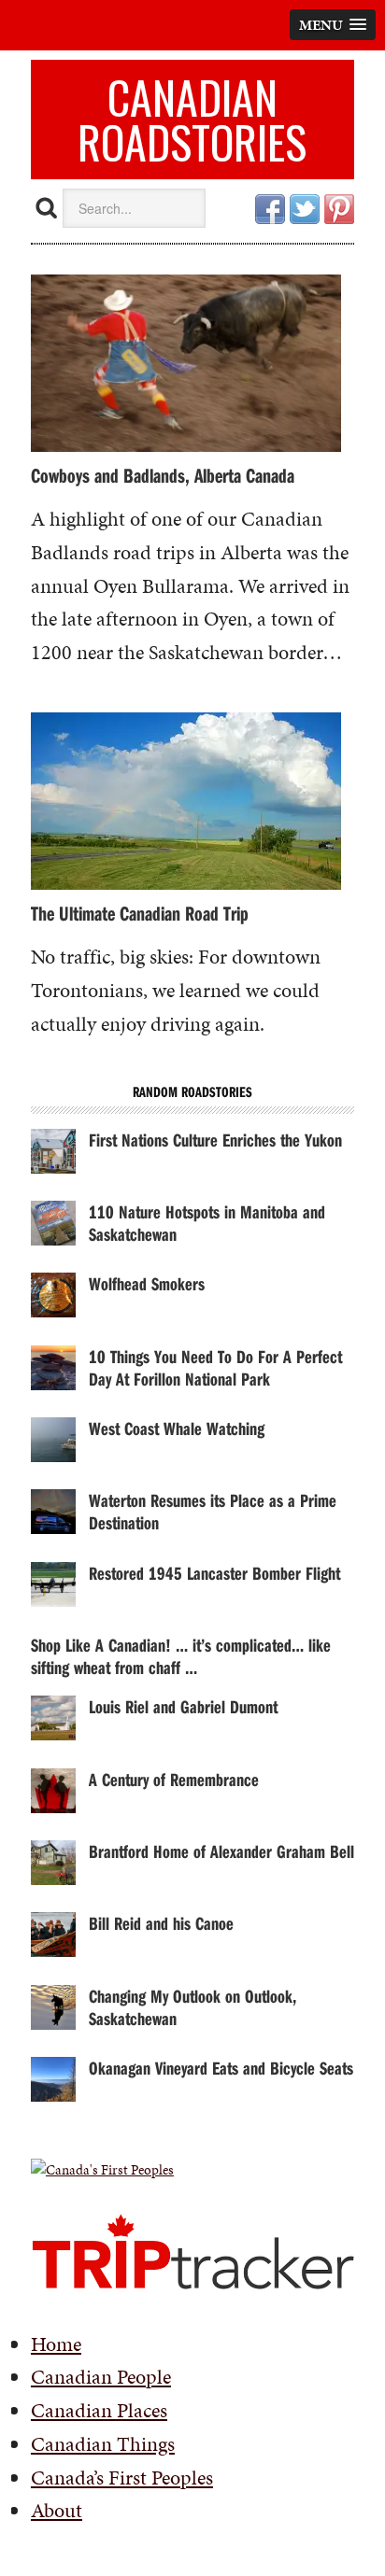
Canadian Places (99, 2410)
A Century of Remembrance (174, 1779)
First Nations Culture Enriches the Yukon (215, 1140)
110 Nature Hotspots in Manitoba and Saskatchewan (207, 1223)
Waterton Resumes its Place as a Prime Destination (213, 1511)
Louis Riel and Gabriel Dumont (183, 1706)
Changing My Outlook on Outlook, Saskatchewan (192, 2007)
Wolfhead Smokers (147, 1283)
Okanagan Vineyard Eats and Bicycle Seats (221, 2068)
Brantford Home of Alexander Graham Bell (221, 1851)
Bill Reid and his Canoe (161, 1923)
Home (56, 2344)
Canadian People (101, 2377)
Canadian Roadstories (192, 119)
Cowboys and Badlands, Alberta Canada (163, 475)
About (57, 2510)
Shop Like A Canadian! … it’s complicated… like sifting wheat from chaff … (181, 1656)
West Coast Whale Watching (177, 1428)
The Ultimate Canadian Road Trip (140, 913)
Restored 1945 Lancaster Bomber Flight (214, 1573)
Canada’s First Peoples (122, 2477)
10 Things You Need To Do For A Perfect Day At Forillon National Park (215, 1367)
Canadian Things (103, 2444)
